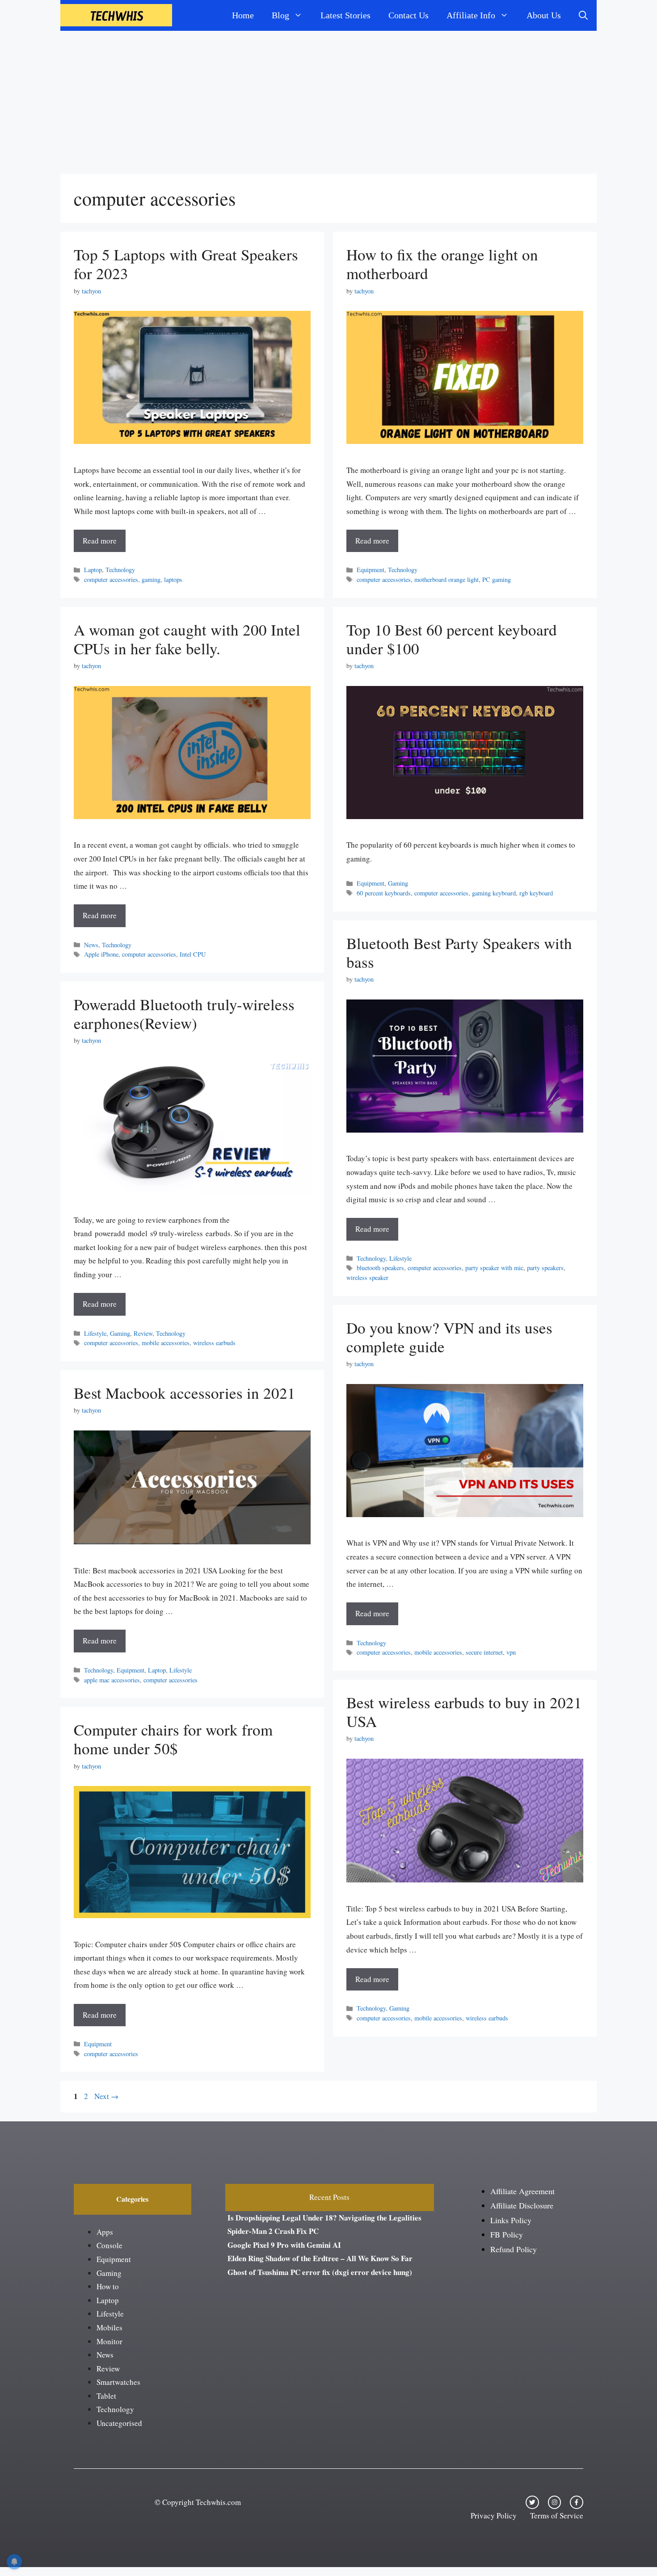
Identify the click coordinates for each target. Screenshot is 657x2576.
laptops (173, 579)
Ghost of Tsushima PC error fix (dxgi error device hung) (320, 2272)
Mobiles (109, 2327)
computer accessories (111, 579)
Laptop (93, 570)
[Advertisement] (328, 98)
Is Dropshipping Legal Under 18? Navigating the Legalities (324, 2218)
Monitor (109, 2341)
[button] (583, 15)
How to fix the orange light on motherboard (442, 264)
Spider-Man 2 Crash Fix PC (273, 2231)
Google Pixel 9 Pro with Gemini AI (284, 2245)
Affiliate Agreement (522, 2191)
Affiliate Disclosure (522, 2205)
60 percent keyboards (384, 893)
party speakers (545, 1268)
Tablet (106, 2396)
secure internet (484, 1652)
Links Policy (511, 2220)
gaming (151, 579)
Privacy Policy (494, 2515)
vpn (511, 1652)
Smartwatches (118, 2382)
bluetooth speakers (380, 1268)
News (91, 945)
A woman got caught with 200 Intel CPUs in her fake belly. (187, 639)
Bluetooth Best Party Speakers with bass (459, 952)
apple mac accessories (112, 1680)
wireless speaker (367, 1278)
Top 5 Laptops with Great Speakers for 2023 (186, 264)
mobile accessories (166, 1343)
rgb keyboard (536, 893)
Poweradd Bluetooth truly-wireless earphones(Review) (184, 1014)
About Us (544, 15)
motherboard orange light (446, 579)
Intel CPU (193, 954)
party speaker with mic (494, 1268)
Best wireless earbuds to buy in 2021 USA (464, 1712)
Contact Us (409, 15)
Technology (120, 570)
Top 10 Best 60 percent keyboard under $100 (452, 639)
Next (106, 2096)
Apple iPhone (101, 954)
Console (109, 2245)
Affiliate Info (471, 15)
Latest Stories (345, 15)
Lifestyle (400, 1258)
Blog (280, 15)
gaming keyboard (494, 893)
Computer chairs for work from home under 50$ (173, 1739)
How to (108, 2286)
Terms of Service (557, 2515)
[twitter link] (532, 2502)
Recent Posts (329, 2197)
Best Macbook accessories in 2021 (185, 1393)
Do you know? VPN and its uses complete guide (449, 1337)
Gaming (398, 883)
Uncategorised (119, 2423)
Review (143, 1333)
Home (243, 15)
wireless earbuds (214, 1343)
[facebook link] (577, 2502)
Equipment (371, 570)
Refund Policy (514, 2249)
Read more (100, 541)
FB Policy (507, 2234)
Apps (105, 2232)
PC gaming (497, 579)
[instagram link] (555, 2502)
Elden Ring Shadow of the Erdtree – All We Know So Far (320, 2258)
